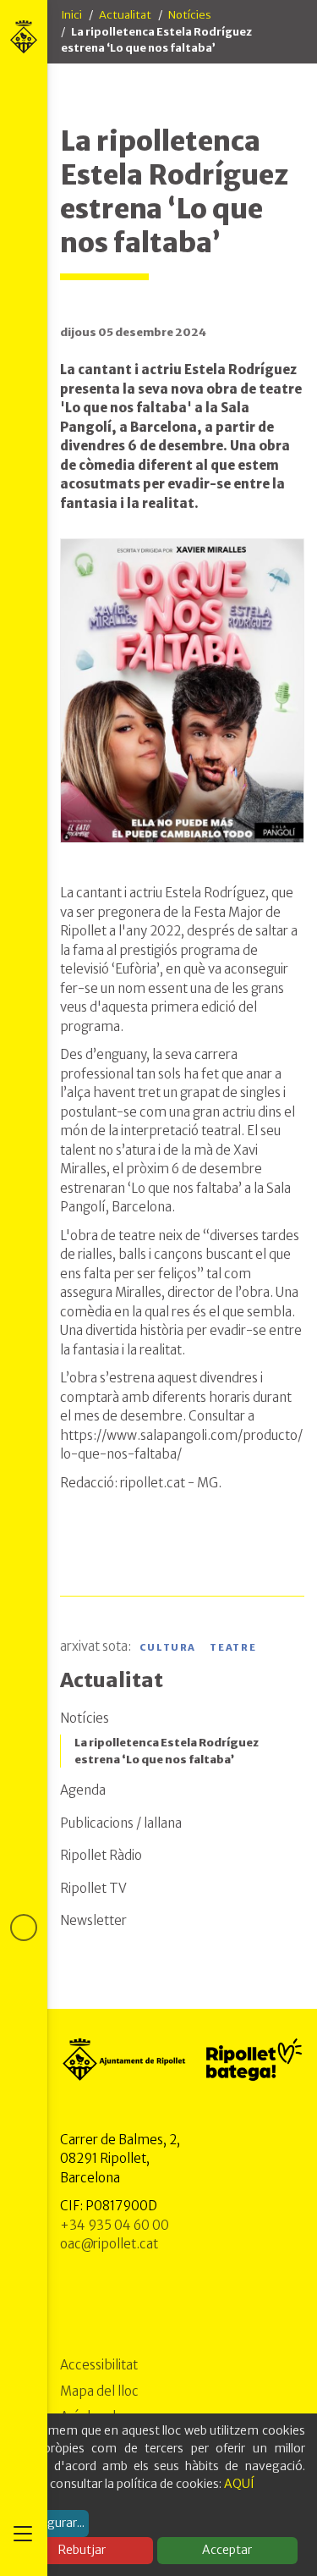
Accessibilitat (99, 2365)
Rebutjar (82, 2550)
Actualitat (125, 15)
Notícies (190, 15)
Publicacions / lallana (121, 1823)
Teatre (233, 1647)
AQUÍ (239, 2484)
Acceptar (227, 2550)
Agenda (83, 1790)
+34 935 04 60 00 (115, 2225)
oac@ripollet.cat (109, 2244)
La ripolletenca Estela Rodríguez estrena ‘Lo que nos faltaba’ (167, 1751)
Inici (71, 15)
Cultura (168, 1647)
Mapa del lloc (99, 2391)
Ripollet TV (93, 1888)
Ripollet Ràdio (101, 1855)
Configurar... (51, 2523)
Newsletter (93, 1920)
